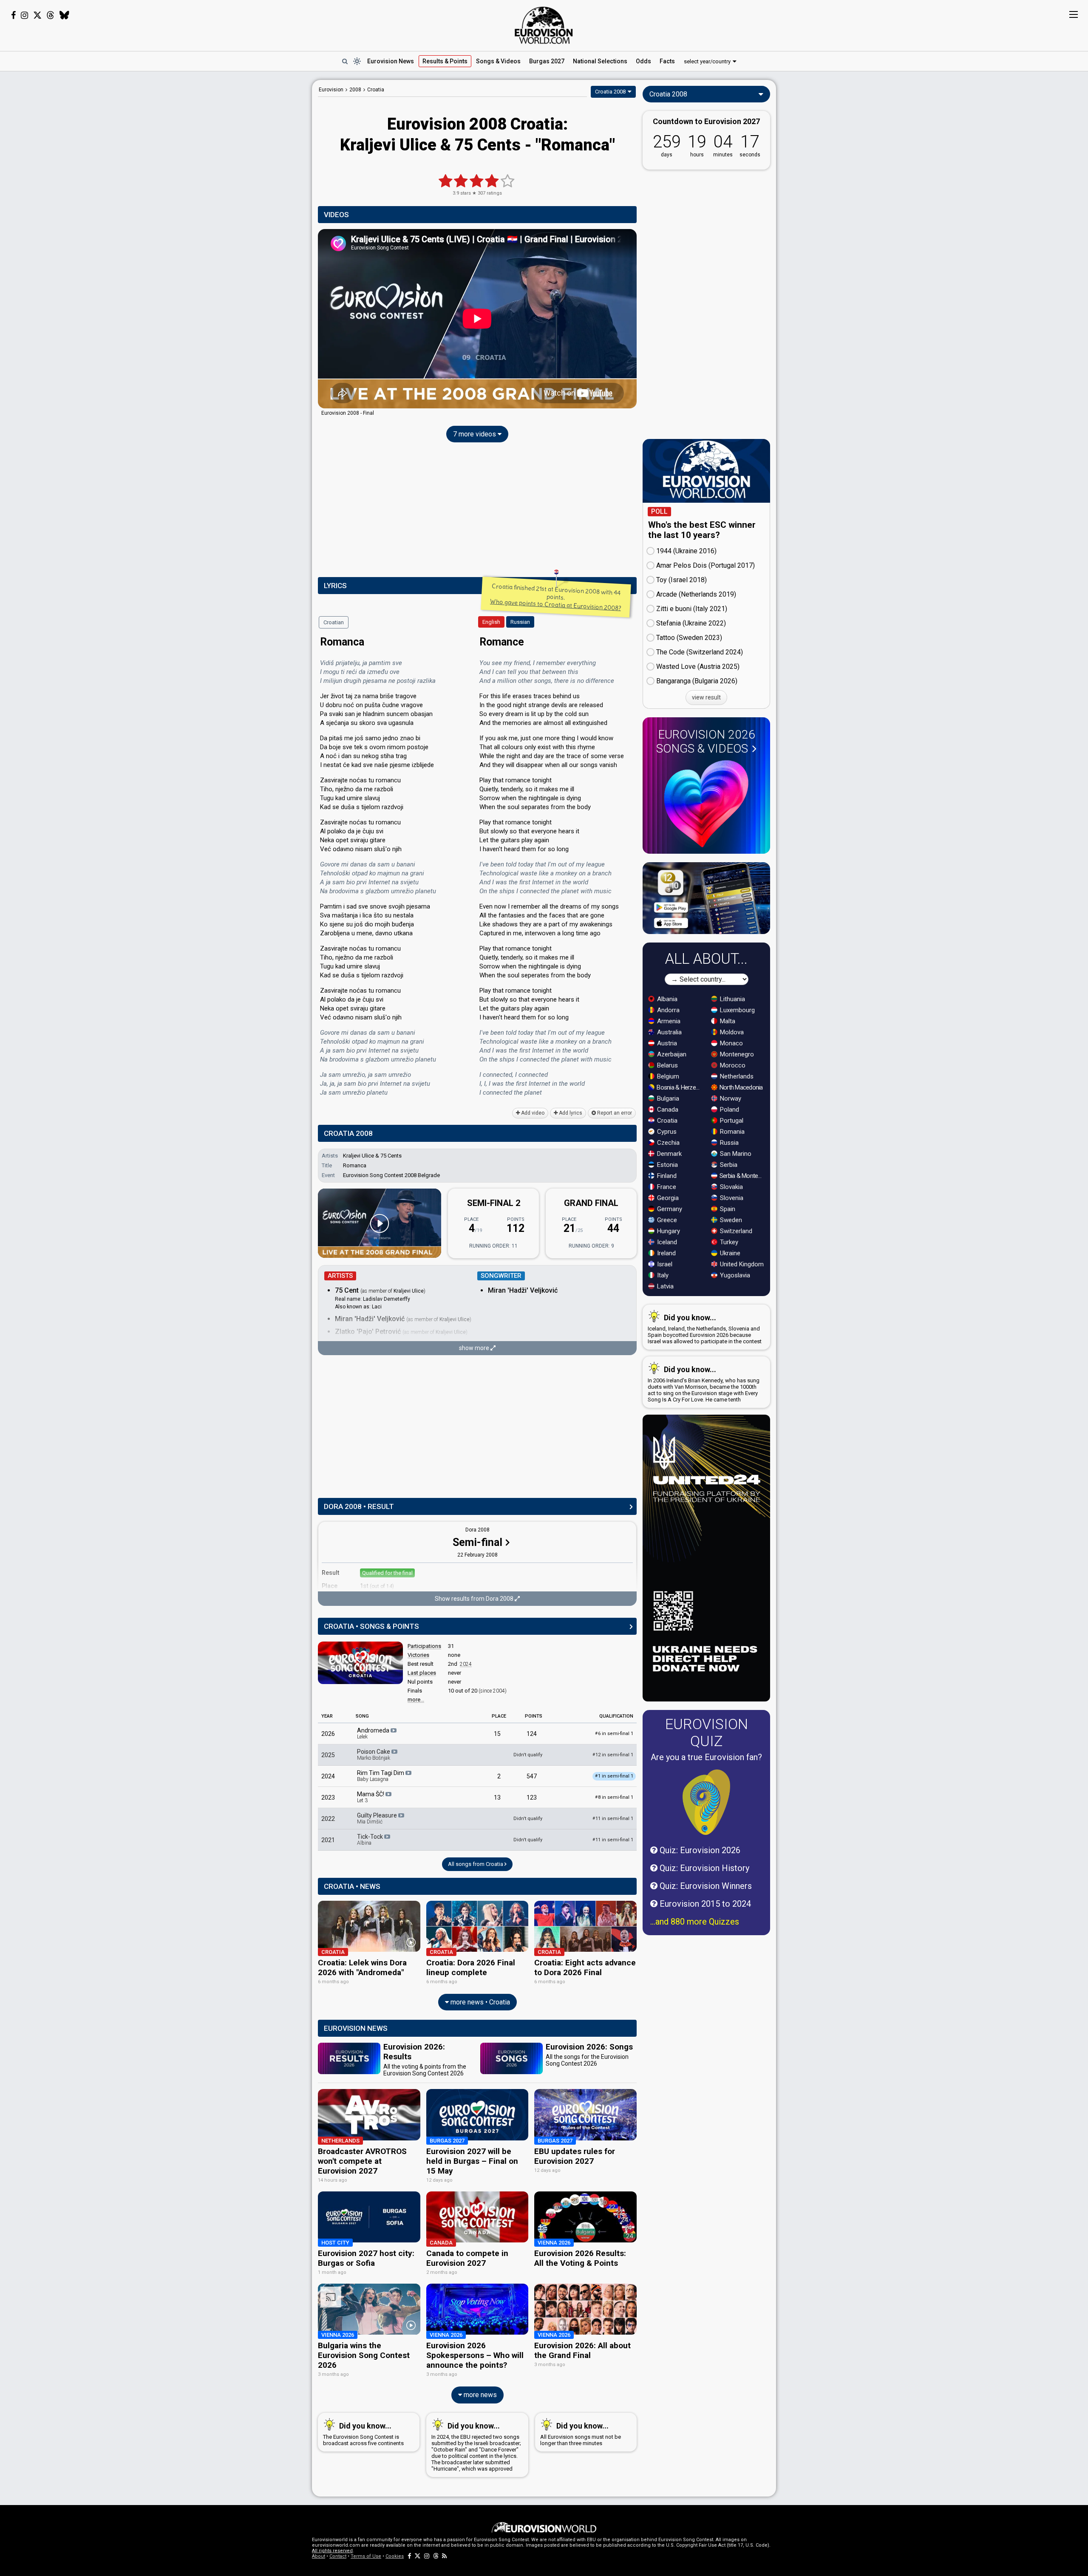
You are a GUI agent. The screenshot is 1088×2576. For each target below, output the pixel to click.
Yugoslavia (734, 1275)
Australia (669, 1032)
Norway (730, 1098)
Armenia (668, 1021)
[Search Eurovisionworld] (345, 61)
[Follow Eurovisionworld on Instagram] (24, 15)
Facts (667, 61)
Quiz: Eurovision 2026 (699, 1850)
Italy (662, 1275)
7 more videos (475, 434)
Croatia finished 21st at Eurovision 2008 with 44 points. (556, 597)
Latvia (664, 1286)
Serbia (728, 1165)
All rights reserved (332, 2551)
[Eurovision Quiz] (706, 1802)
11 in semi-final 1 (613, 1819)
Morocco (732, 1065)
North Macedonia (741, 1087)
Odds (643, 61)
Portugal (731, 1121)
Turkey (728, 1242)
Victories (418, 1655)
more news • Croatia (479, 2002)
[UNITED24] (706, 1558)
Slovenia (731, 1198)
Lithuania (732, 999)
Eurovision (331, 90)
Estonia (667, 1165)
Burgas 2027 (547, 61)
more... (416, 1700)
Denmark (669, 1154)
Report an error (614, 1113)
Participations (424, 1646)
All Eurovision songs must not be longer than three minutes (581, 2434)
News (391, 61)
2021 (328, 1840)
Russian (520, 622)
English (491, 622)
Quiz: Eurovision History (703, 1868)
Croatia (666, 1121)
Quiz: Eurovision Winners (705, 1886)
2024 (466, 1664)
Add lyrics (570, 1113)
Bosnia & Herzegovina (679, 1087)
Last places (422, 1673)
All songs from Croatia (476, 1864)
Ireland (666, 1253)
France (666, 1187)
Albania (666, 999)
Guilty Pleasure (378, 1818)
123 (532, 1798)
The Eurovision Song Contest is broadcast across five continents (363, 2434)
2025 (328, 1755)
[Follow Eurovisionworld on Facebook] (13, 15)
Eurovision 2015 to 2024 (704, 1904)
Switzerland (735, 1231)
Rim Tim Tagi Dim (381, 1776)
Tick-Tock (371, 1840)
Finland (666, 1176)
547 (532, 1776)
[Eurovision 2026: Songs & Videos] (706, 804)
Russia (728, 1143)
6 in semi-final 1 (614, 1734)
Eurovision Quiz (707, 1732)
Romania (731, 1132)
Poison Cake (374, 1755)
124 (532, 1734)
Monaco (731, 1043)
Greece (666, 1220)
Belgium (667, 1076)
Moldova (731, 1032)
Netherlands (736, 1076)
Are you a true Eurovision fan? (706, 1757)
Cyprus (666, 1132)
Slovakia (731, 1187)
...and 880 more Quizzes (695, 1922)
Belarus (667, 1065)
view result (706, 697)
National (600, 61)
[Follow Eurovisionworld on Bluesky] (64, 15)
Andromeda (374, 1733)
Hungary (668, 1231)
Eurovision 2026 (706, 742)
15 (497, 1734)
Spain (727, 1209)
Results (445, 61)
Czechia (667, 1143)
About (319, 2556)
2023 (328, 1798)
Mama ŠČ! (371, 1797)
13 (497, 1798)
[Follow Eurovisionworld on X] (37, 15)
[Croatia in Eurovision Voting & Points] (360, 1663)
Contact (338, 2556)
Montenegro (736, 1054)
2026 (328, 1734)
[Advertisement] (245, 207)
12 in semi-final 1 (613, 1755)
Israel (664, 1264)
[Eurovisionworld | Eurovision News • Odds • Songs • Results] (544, 25)
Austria (666, 1043)
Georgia (667, 1198)
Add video (532, 1113)
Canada (667, 1110)
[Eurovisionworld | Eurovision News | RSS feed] (445, 2556)
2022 (328, 1819)
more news (479, 2395)
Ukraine (729, 1253)
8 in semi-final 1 (614, 1797)
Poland (729, 1110)
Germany (669, 1209)
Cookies (395, 2556)
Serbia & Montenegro (742, 1176)
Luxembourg (737, 1010)
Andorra (667, 1010)
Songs (498, 61)
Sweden (730, 1220)
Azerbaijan (671, 1054)
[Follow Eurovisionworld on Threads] (51, 15)
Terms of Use (366, 2556)
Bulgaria (667, 1098)
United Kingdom (741, 1264)
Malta (727, 1021)
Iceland (666, 1242)
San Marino (735, 1154)
